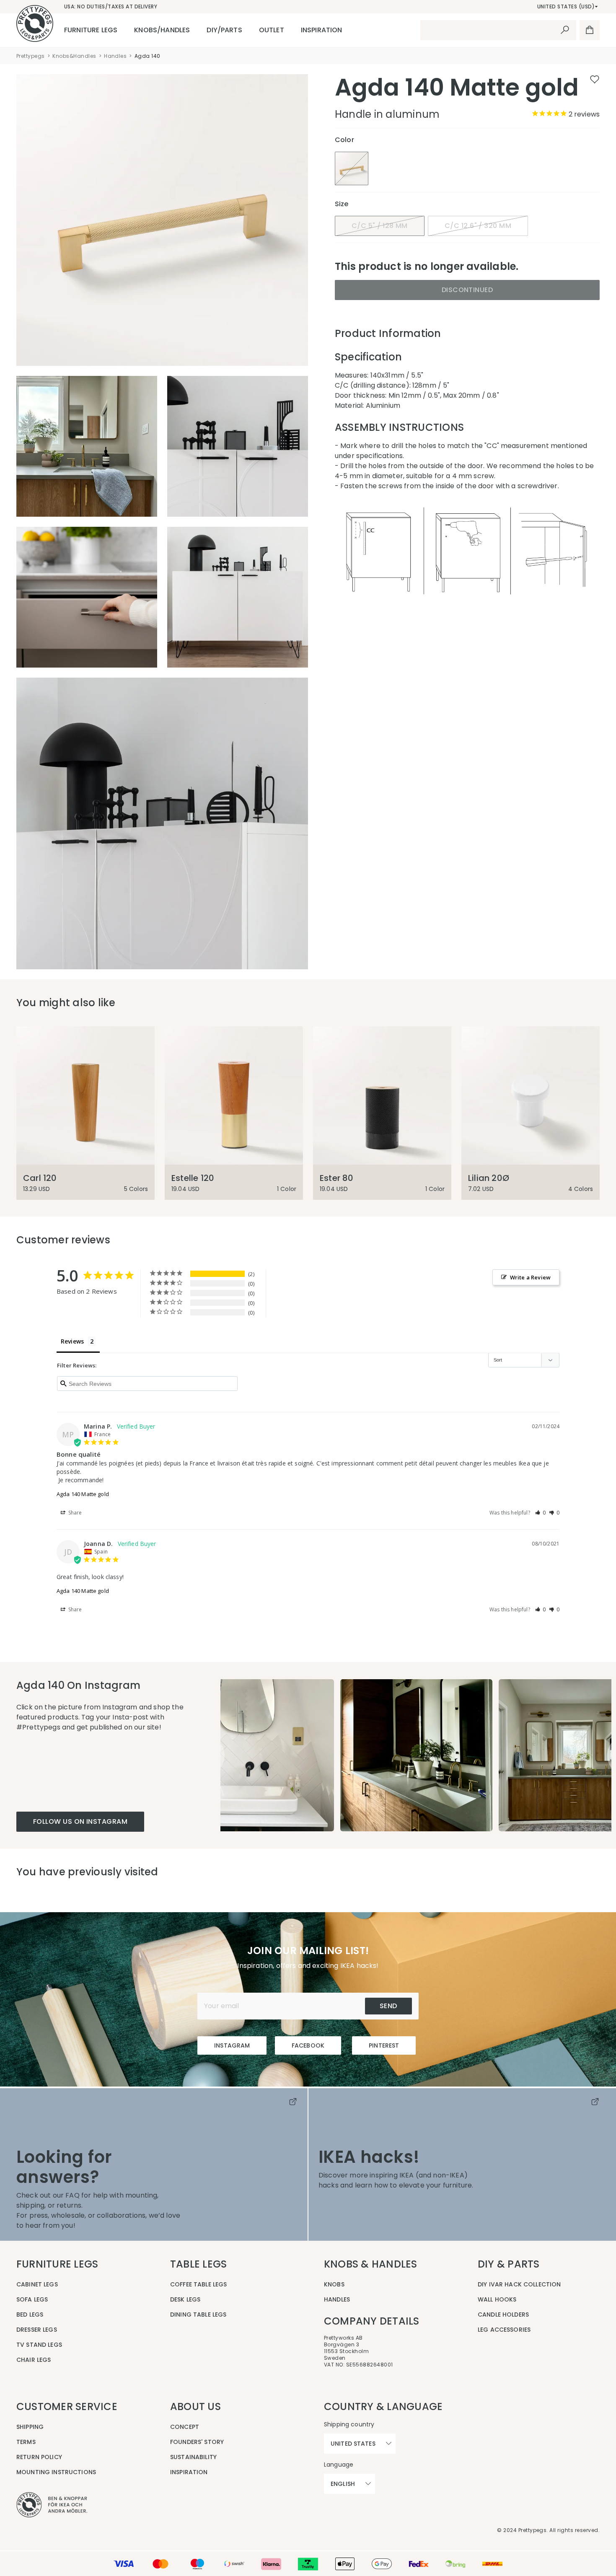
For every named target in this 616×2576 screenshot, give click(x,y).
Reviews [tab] (72, 1341)
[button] (541, 1513)
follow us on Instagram (80, 1821)
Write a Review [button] (530, 1277)
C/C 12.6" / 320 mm (478, 226)
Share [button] (75, 1513)
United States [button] (353, 2444)
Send (388, 2006)
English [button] (343, 2484)
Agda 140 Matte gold (83, 1494)
